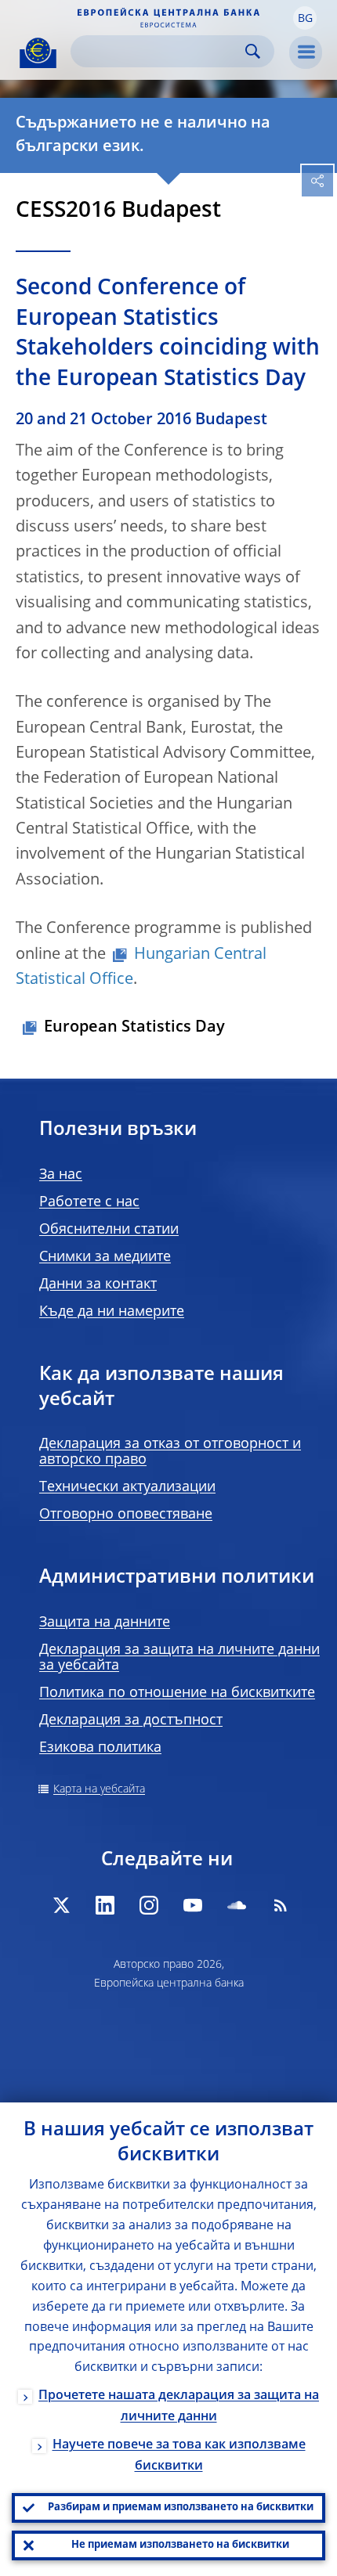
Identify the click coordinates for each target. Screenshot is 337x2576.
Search (253, 51)
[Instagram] (149, 1905)
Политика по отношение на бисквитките (177, 1693)
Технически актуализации (127, 1487)
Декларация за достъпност (131, 1720)
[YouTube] (193, 1905)
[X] (61, 1905)
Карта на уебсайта (99, 1789)
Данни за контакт (98, 1284)
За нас (61, 1175)
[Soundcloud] (237, 1905)
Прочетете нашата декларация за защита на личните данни (179, 2407)
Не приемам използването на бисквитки (180, 2545)
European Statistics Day (134, 1028)
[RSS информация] (281, 1905)
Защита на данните (105, 1623)
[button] (305, 18)
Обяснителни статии (109, 1230)
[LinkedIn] (105, 1905)
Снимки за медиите (105, 1257)
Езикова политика (100, 1748)
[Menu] (306, 52)
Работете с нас (89, 1202)
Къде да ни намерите (112, 1312)
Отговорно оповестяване (126, 1515)
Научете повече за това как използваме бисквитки (179, 2456)
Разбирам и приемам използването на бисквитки (181, 2508)
